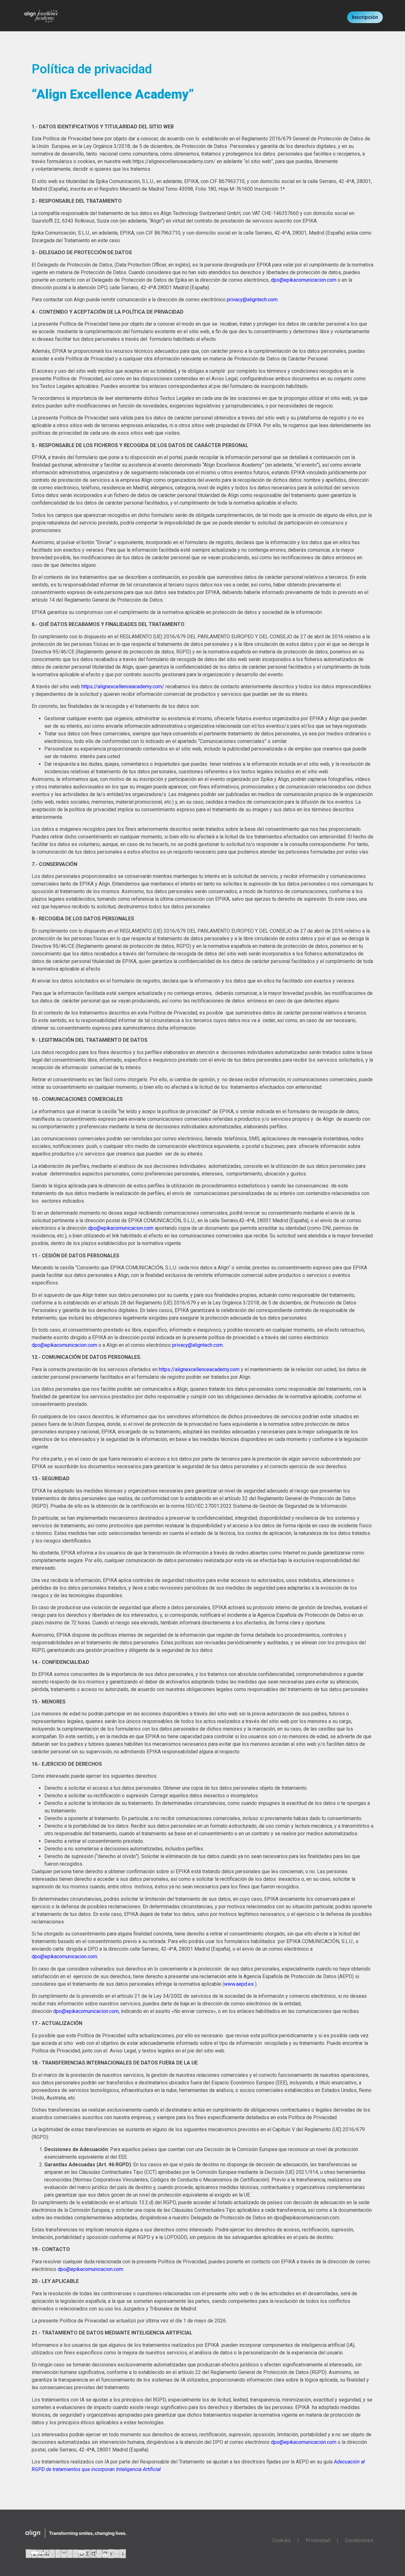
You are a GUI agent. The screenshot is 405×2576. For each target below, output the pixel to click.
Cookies (283, 2540)
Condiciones (359, 2540)
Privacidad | (325, 2540)
